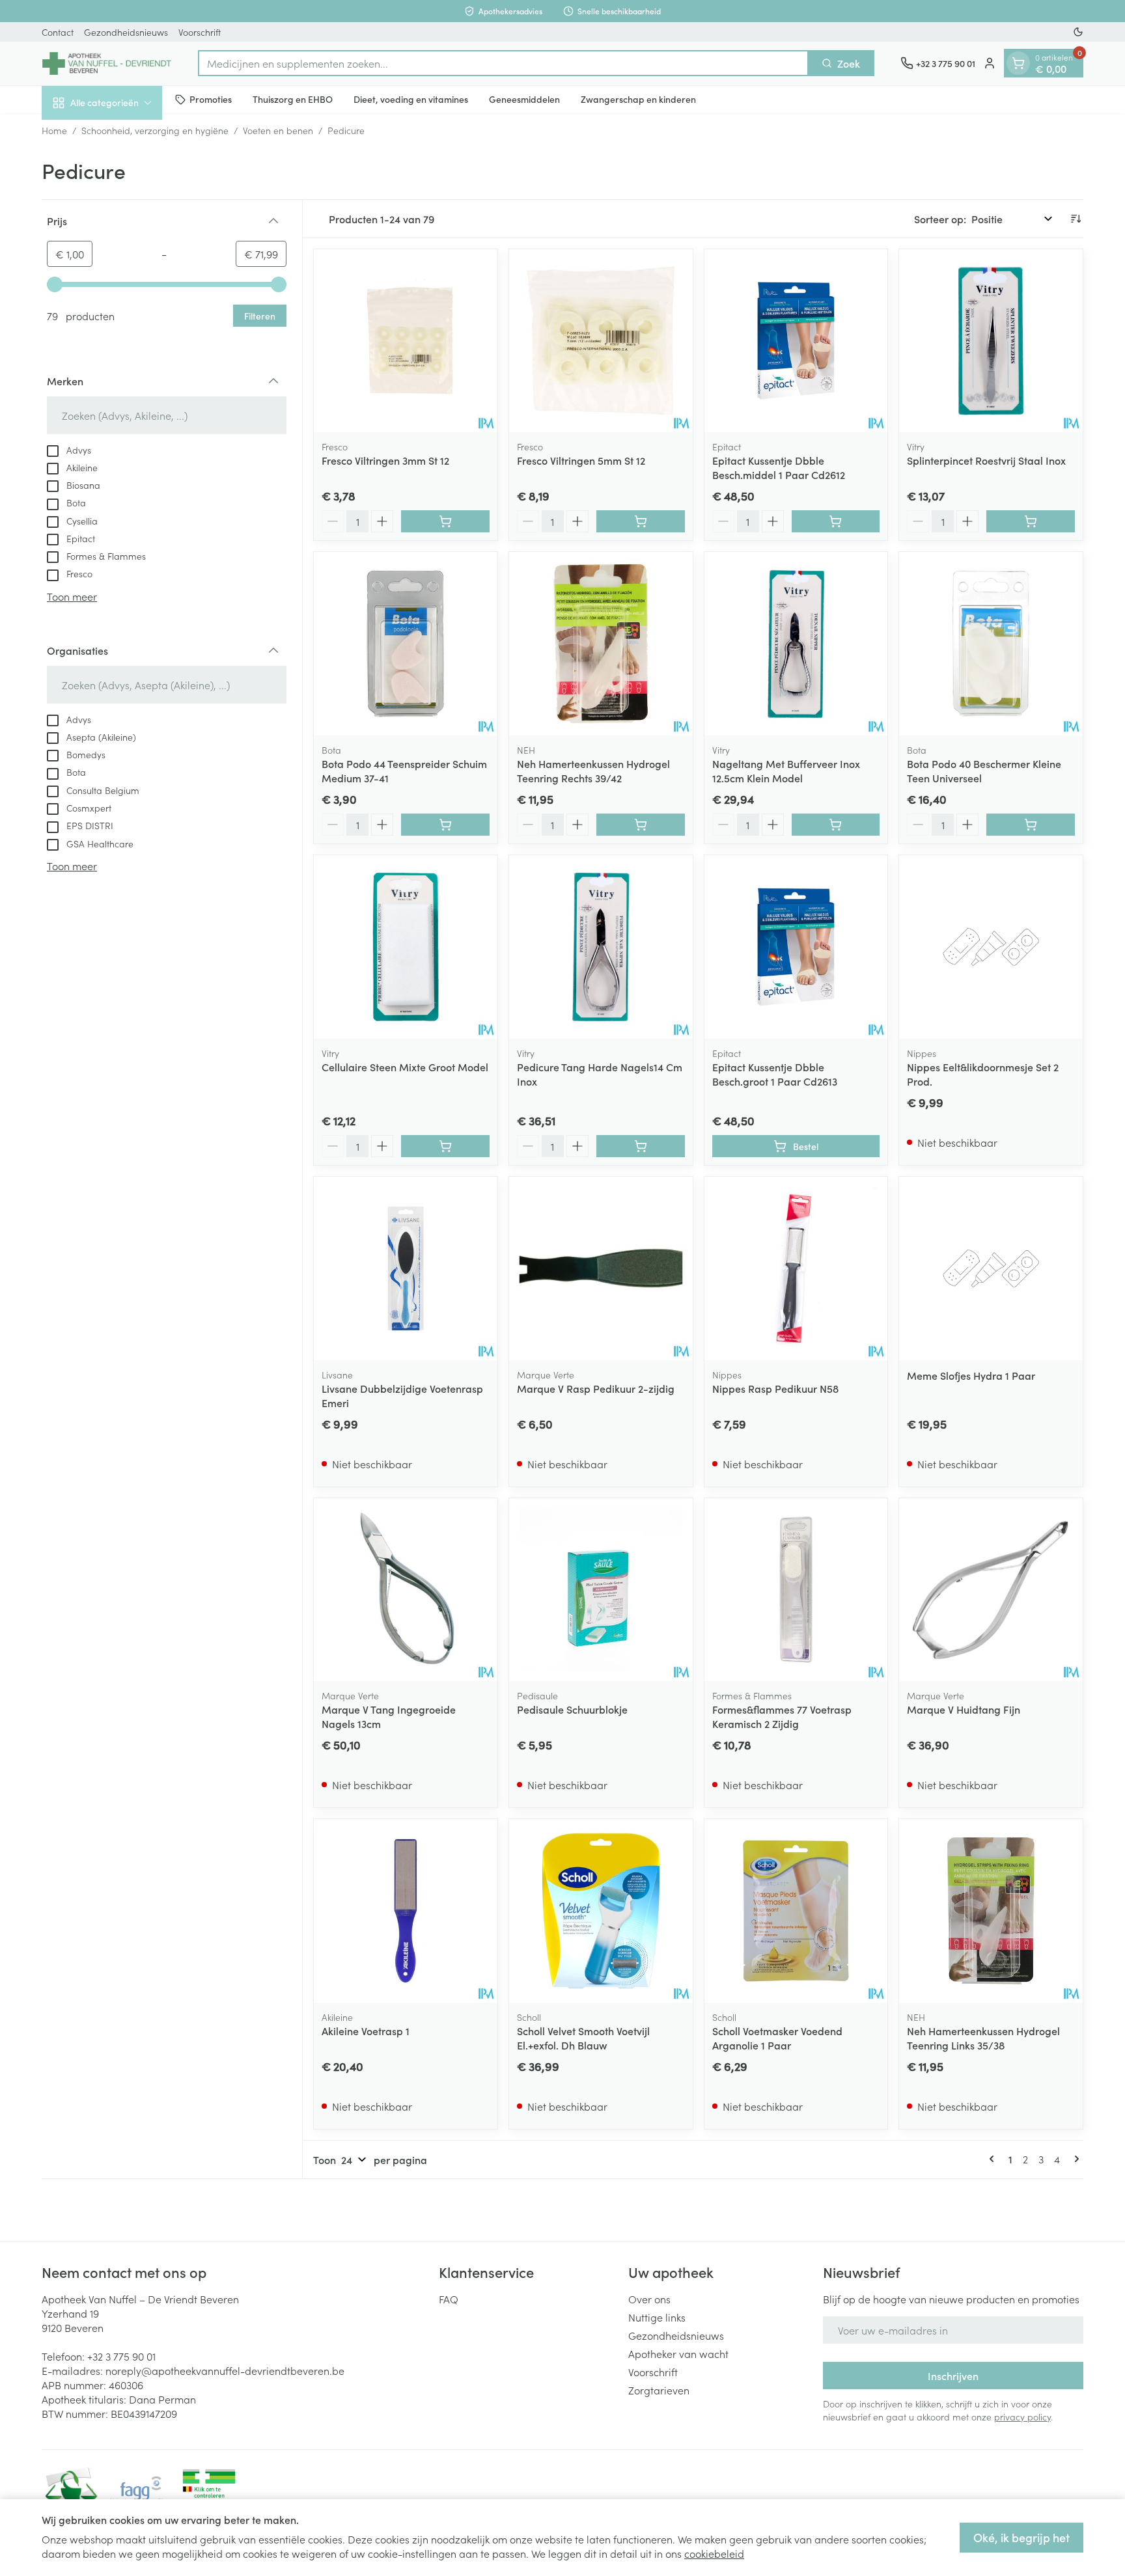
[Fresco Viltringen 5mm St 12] (601, 341)
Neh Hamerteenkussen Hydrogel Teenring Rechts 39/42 (593, 771)
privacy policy (1022, 2417)
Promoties (211, 99)
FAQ (449, 2299)
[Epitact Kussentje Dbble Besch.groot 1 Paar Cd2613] (796, 947)
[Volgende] (1074, 2159)
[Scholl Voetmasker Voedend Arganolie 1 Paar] (796, 1911)
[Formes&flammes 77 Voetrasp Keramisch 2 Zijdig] (796, 1590)
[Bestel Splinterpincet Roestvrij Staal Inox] (1031, 521)
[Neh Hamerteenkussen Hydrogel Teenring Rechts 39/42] (601, 644)
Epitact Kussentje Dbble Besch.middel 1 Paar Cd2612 (779, 467)
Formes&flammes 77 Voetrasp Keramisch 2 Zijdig (782, 1716)
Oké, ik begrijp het (1021, 2537)
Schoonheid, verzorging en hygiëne (155, 130)
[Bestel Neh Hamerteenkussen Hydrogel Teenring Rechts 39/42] (641, 825)
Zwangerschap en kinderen (638, 99)
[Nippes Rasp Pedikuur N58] (796, 1268)
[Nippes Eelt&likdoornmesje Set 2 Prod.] (991, 947)
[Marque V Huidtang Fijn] (991, 1590)
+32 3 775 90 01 (121, 2356)
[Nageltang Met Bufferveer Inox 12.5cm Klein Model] (796, 644)
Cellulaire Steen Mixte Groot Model (405, 1067)
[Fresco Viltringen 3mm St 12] (406, 341)
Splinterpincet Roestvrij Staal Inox (986, 460)
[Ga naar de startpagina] (107, 63)
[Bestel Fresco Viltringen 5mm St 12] (641, 521)
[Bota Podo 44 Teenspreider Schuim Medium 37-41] (406, 644)
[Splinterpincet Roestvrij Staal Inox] (991, 341)
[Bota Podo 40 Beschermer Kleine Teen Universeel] (991, 644)
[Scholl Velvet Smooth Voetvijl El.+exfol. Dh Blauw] (601, 1911)
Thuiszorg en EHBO (293, 99)
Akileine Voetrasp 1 (366, 2031)
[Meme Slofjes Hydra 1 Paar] (991, 1268)
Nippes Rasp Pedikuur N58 (775, 1388)
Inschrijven (953, 2376)
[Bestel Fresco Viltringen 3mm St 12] (445, 521)
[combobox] (503, 63)
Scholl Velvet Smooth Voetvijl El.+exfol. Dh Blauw (583, 2038)
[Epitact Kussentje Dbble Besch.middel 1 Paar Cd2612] (796, 341)
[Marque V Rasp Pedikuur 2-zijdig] (601, 1268)
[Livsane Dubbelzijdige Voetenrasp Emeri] (406, 1268)
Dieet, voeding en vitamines (411, 99)
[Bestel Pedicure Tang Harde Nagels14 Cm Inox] (641, 1146)
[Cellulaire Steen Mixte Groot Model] (406, 947)
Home (54, 130)
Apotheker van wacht (678, 2353)
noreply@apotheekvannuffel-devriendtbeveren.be (225, 2370)
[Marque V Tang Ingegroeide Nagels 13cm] (406, 1590)
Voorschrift (200, 32)
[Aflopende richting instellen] (1076, 219)
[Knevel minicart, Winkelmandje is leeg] (1018, 63)
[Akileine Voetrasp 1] (406, 1911)
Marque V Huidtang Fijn (964, 1709)
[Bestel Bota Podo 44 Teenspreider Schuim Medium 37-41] (445, 825)
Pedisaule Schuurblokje (572, 1709)
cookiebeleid (714, 2553)
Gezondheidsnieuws (126, 32)
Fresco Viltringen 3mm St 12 (385, 460)
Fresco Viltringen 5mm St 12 (581, 460)
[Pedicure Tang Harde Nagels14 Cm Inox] (601, 947)
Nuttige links (657, 2317)
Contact (58, 32)
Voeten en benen (278, 130)
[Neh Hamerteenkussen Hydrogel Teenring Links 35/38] (991, 1911)
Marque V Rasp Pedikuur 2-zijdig (596, 1388)
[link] (994, 2159)
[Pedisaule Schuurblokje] (601, 1590)
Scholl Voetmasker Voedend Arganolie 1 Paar (777, 2038)
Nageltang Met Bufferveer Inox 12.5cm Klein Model (786, 771)
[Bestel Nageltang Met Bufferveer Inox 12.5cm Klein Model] (836, 825)
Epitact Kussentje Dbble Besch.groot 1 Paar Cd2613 (775, 1074)
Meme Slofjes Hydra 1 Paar (971, 1375)
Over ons (649, 2299)
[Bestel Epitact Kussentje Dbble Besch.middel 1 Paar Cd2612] (836, 521)
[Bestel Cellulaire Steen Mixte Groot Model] (445, 1146)
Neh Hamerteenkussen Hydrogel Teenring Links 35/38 (983, 2038)
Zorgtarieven (659, 2390)
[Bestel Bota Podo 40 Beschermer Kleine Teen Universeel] (1031, 825)
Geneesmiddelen (524, 99)
